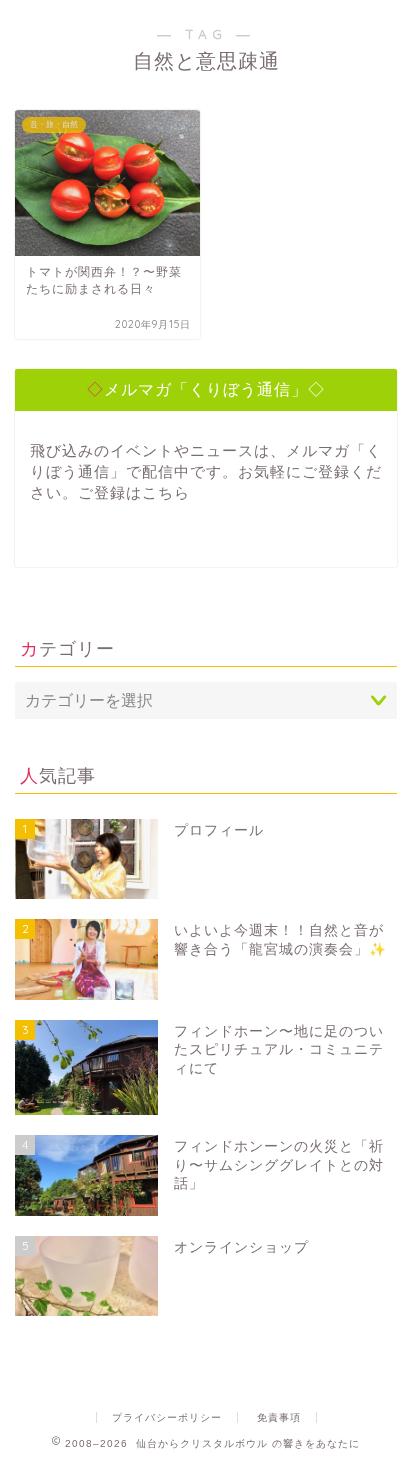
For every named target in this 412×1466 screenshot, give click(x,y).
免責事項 (279, 1417)
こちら (166, 492)
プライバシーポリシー (167, 1417)
